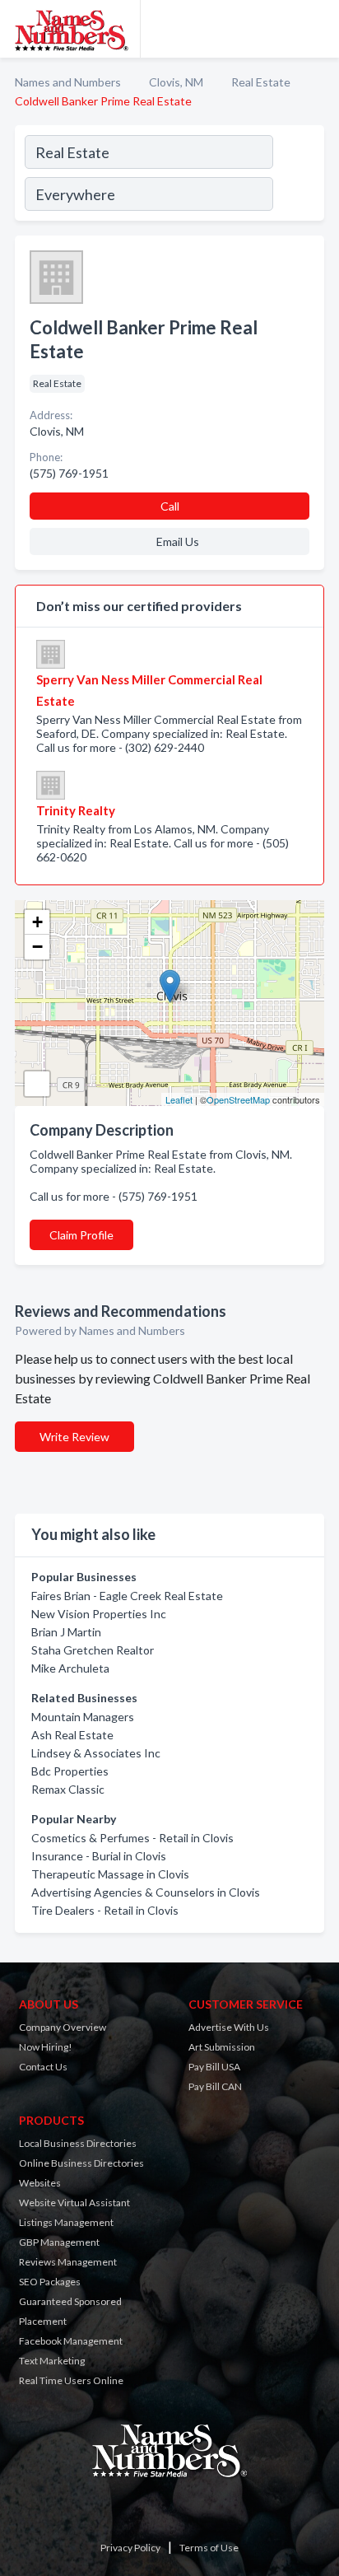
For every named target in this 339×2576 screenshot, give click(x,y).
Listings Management (66, 2222)
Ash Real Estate (72, 1735)
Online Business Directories (81, 2163)
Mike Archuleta (70, 1668)
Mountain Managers (83, 1717)
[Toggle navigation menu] (317, 29)
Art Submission (222, 2047)
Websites (40, 2183)
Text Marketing (52, 2361)
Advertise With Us (229, 2027)
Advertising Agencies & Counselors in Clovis (146, 1892)
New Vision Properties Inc (99, 1614)
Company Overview (63, 2027)
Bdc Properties (70, 1771)
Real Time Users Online (71, 2380)
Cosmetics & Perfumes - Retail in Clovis (132, 1838)
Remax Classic (68, 1789)
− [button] (37, 947)
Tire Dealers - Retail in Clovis (105, 1910)
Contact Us (43, 2067)
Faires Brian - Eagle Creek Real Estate (127, 1596)
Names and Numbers (68, 82)
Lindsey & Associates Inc (96, 1753)
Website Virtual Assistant (74, 2203)
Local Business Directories (78, 2143)
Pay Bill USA (214, 2067)
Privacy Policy (130, 2548)
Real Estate (261, 82)
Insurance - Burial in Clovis (99, 1856)
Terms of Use (209, 2548)
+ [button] (37, 922)
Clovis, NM (176, 82)
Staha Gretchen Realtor (93, 1650)
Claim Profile (81, 1235)
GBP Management (59, 2242)
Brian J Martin (66, 1632)
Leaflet (179, 1099)
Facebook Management (71, 2341)
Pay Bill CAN (215, 2086)
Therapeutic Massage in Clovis (110, 1874)
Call (170, 506)
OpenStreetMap (238, 1099)
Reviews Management (68, 2262)
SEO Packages (50, 2282)
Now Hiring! (46, 2047)
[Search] (298, 175)
